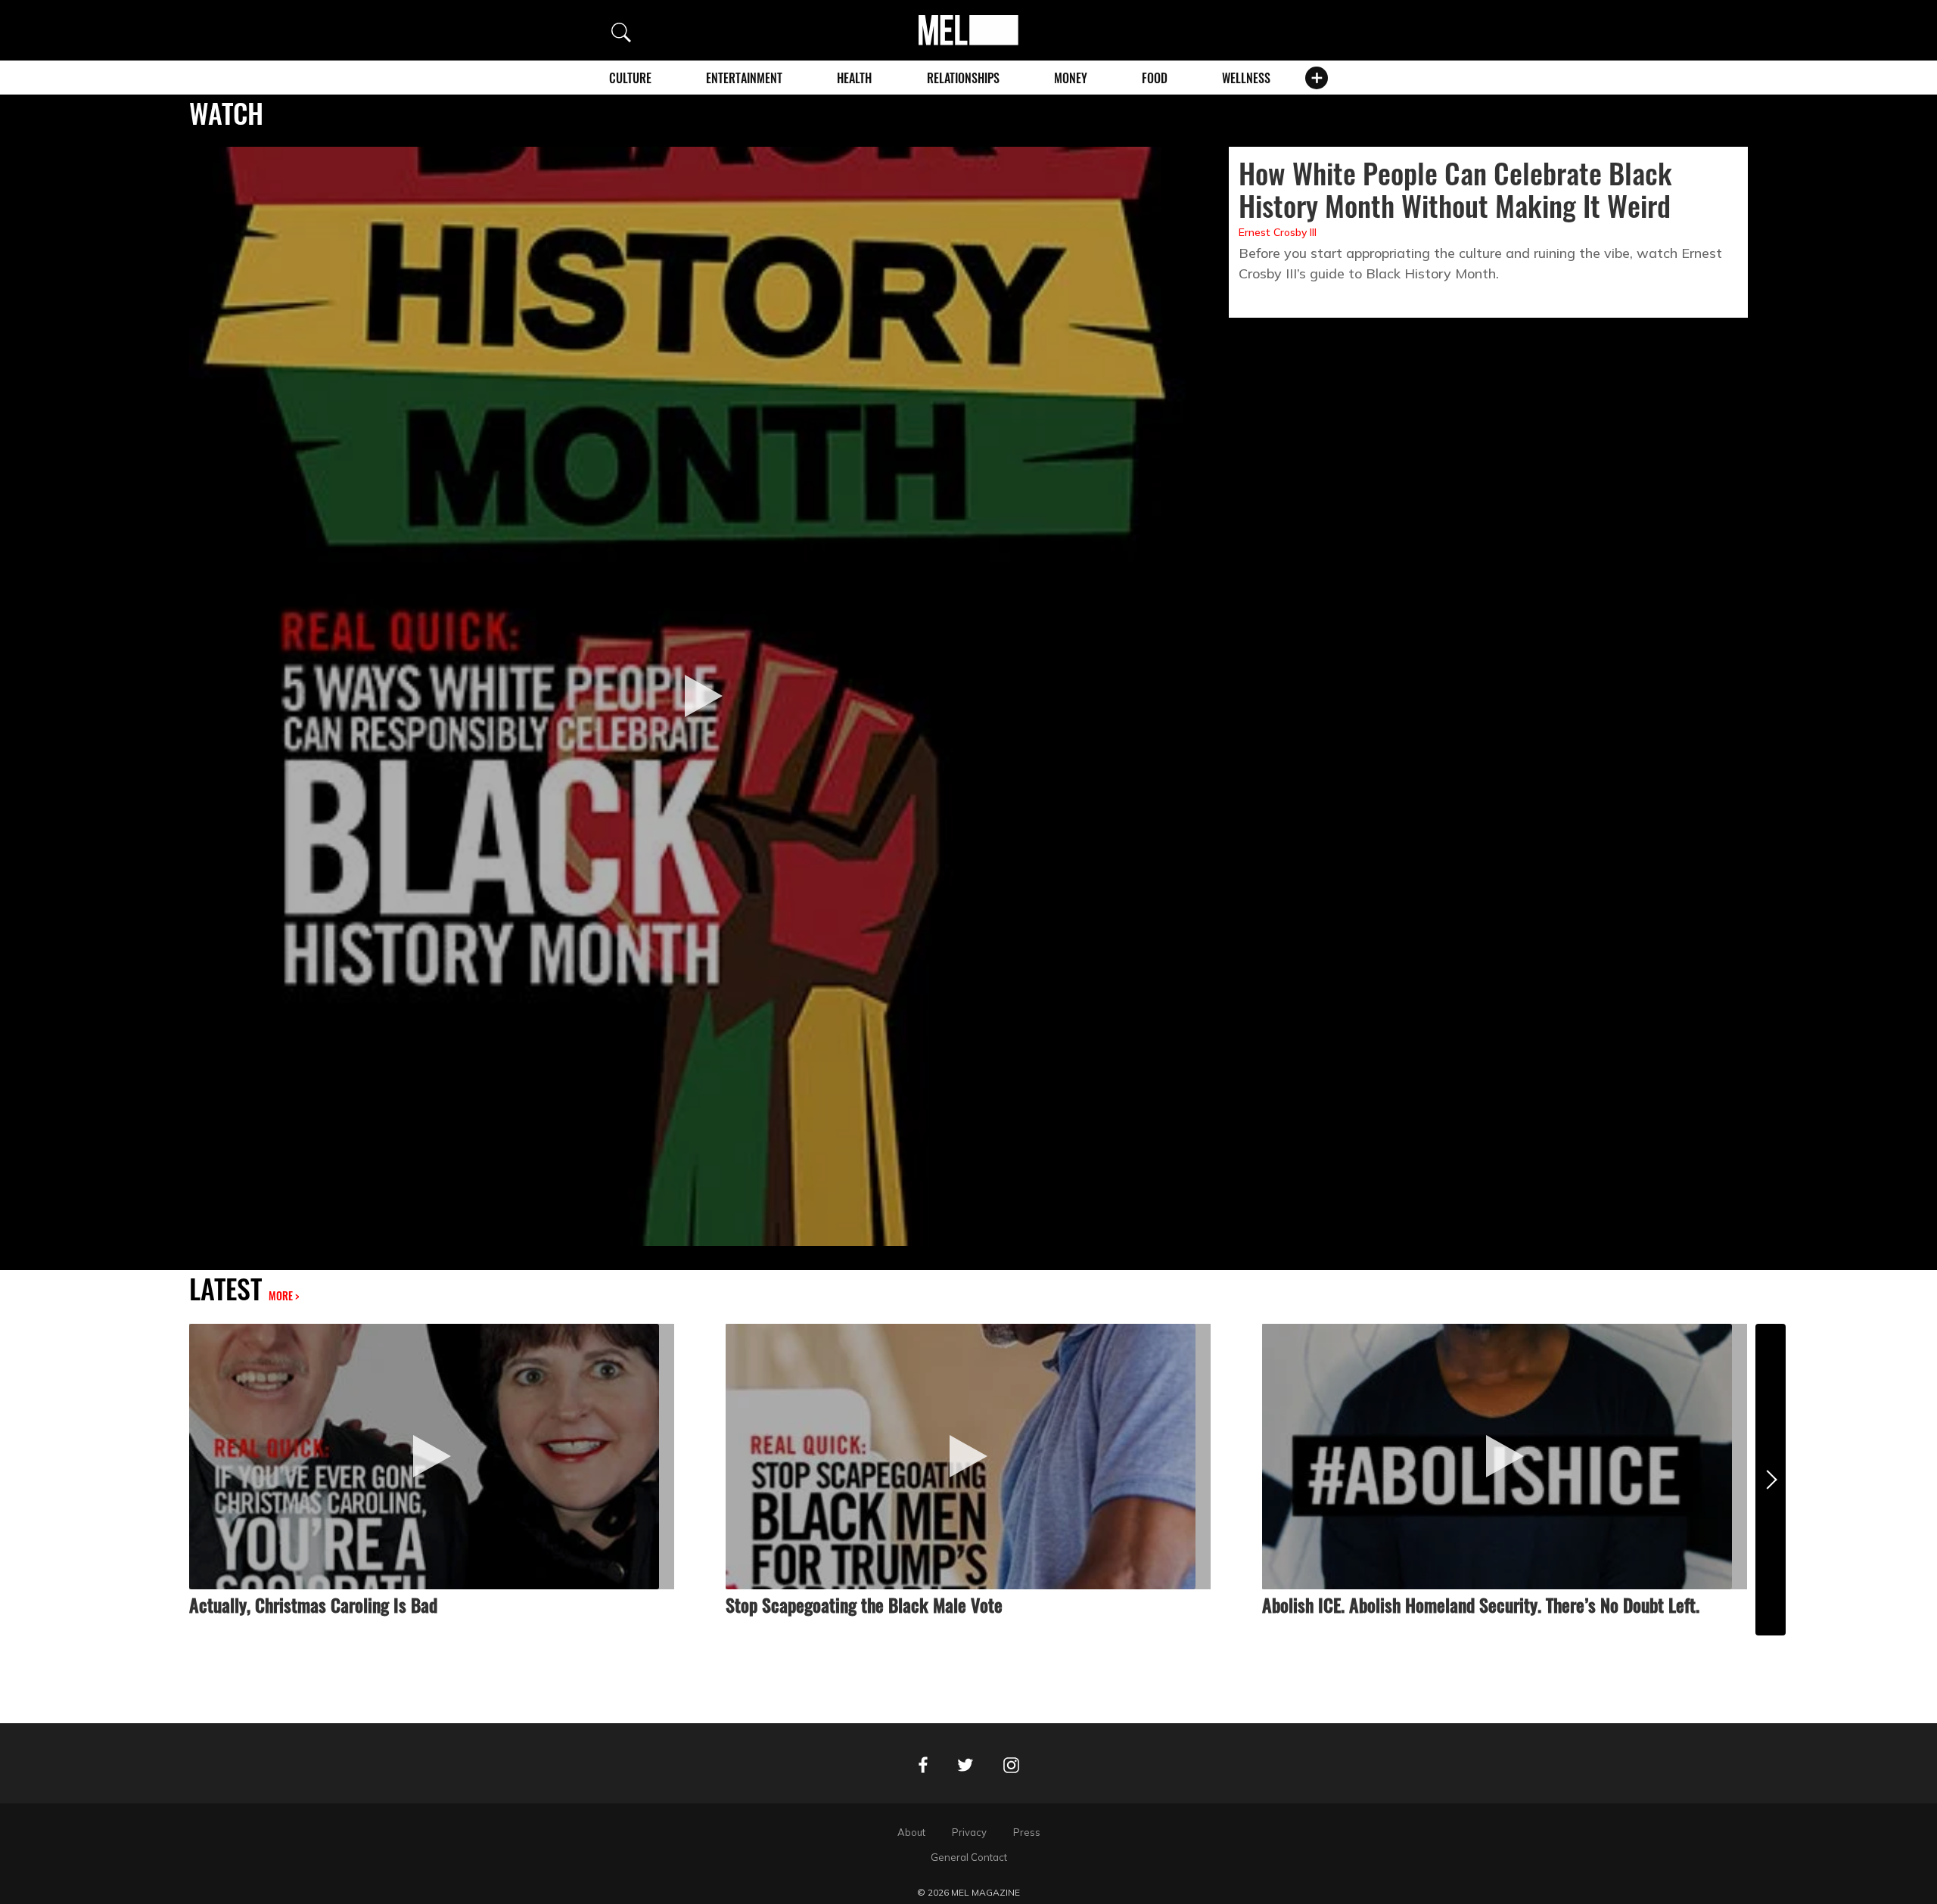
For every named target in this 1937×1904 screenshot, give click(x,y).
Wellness (1246, 78)
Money (1071, 78)
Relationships (963, 78)
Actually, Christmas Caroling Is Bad (313, 1604)
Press (1027, 1832)
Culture (630, 78)
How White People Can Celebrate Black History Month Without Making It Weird (1455, 189)
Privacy (969, 1832)
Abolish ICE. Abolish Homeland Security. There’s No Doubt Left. (1481, 1604)
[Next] (1771, 1479)
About (911, 1832)
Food (1155, 78)
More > (284, 1295)
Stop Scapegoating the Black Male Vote (864, 1604)
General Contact (969, 1857)
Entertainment (744, 78)
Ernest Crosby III (1278, 232)
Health (854, 78)
